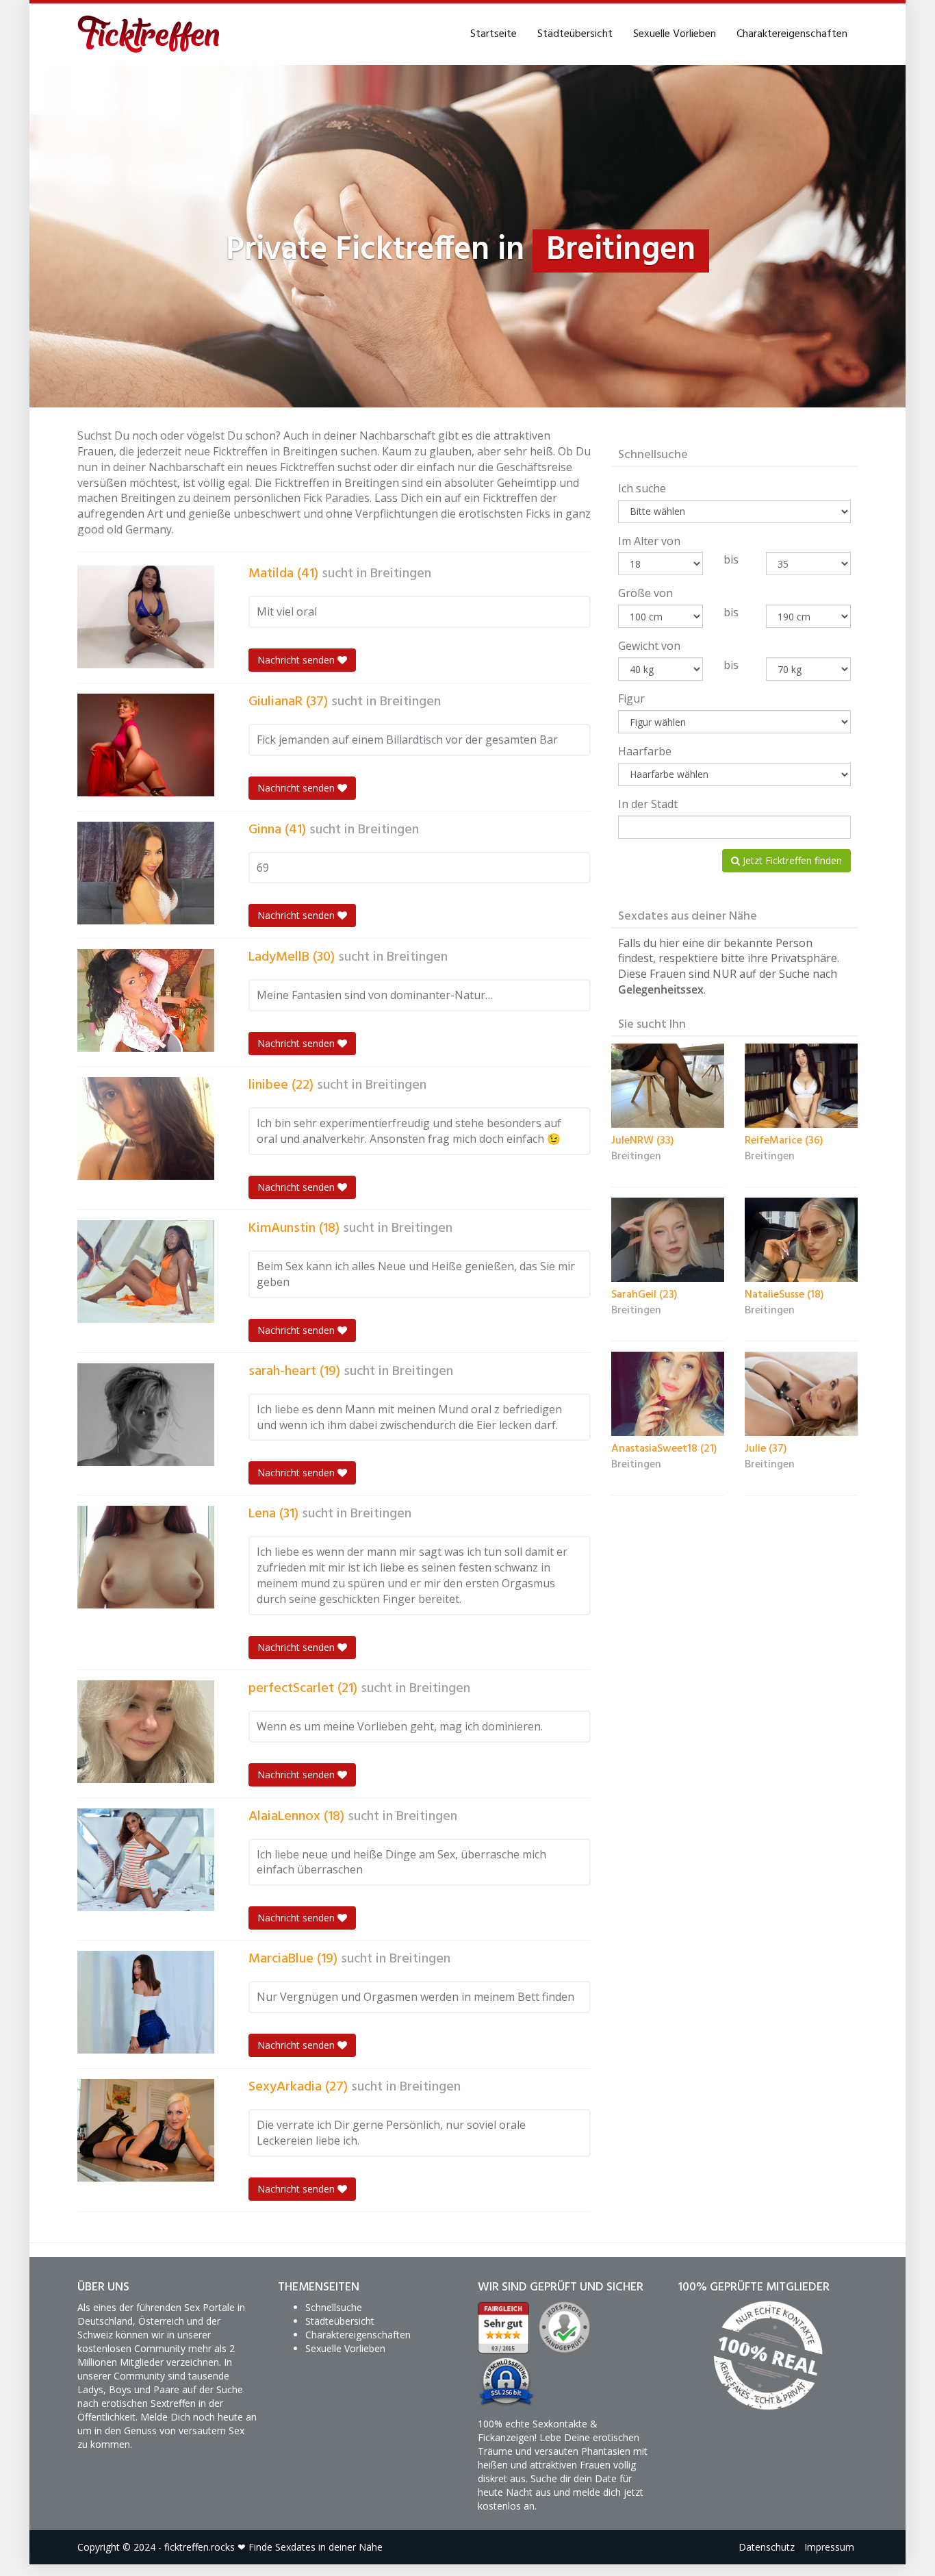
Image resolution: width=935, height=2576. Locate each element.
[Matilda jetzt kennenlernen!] (146, 617)
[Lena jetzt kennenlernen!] (146, 1557)
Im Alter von (649, 541)
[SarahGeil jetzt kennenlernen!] (668, 1240)
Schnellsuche (334, 2307)
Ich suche (642, 488)
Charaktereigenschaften (792, 34)
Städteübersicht (575, 34)
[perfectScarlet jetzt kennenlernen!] (146, 1732)
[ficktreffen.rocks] (149, 34)
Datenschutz (767, 2547)
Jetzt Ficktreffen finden (791, 860)
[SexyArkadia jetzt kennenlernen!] (146, 2130)
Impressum (829, 2547)
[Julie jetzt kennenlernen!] (801, 1394)
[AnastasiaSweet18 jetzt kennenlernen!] (668, 1394)
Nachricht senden (297, 660)
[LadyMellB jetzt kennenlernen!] (146, 1000)
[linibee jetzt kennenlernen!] (146, 1128)
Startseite (494, 34)
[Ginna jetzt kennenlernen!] (146, 873)
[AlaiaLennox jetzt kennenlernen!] (146, 1860)
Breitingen (401, 574)
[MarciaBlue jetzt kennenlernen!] (146, 2002)
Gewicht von (649, 646)
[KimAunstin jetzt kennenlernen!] (146, 1272)
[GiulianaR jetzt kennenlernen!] (146, 745)
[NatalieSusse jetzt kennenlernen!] (801, 1240)
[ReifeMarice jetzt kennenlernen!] (801, 1086)
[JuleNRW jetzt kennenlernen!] (668, 1086)
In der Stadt (648, 804)
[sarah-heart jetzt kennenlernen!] (146, 1415)
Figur (631, 698)
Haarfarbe (645, 751)
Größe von (645, 593)
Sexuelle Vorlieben (675, 34)
